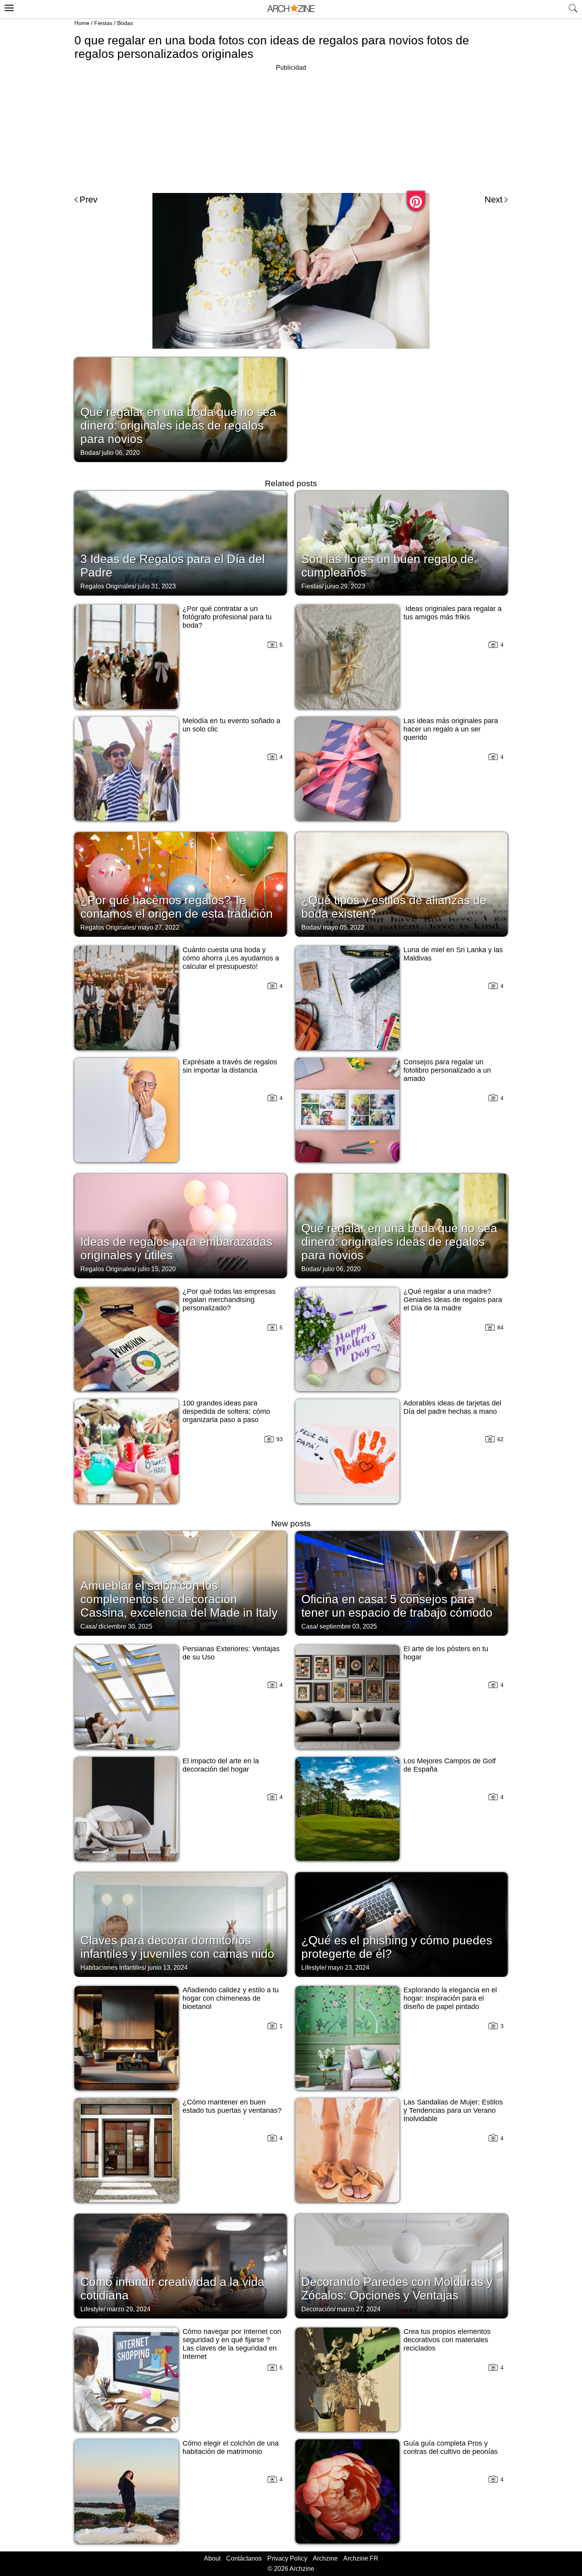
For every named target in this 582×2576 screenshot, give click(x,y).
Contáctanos (244, 2558)
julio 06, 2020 (121, 453)
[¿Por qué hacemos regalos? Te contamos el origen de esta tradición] (181, 884)
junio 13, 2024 (168, 1968)
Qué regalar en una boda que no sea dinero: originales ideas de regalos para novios (178, 425)
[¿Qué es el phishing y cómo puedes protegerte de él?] (401, 1924)
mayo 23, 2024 (349, 1968)
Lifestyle (313, 1968)
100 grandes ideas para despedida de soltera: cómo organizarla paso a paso (226, 1411)
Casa (88, 1626)
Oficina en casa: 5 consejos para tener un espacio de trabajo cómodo (397, 1606)
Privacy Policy (287, 2558)
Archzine (325, 2558)
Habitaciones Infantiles (112, 1968)
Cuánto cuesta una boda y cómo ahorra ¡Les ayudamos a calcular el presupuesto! (231, 958)
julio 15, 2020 (157, 1269)
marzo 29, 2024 (129, 2309)
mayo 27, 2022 (159, 927)
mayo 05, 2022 (343, 927)
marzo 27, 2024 (359, 2309)
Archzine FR (361, 2558)
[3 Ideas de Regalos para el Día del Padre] (181, 542)
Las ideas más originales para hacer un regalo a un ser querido (451, 729)
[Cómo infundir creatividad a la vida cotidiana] (181, 2265)
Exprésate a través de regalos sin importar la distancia (230, 1066)
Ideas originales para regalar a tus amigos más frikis (453, 613)
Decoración (318, 2309)
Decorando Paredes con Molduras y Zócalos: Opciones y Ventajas (397, 2289)
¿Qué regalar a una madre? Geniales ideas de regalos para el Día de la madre (453, 1300)
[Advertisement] (291, 128)
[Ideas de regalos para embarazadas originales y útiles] (181, 1225)
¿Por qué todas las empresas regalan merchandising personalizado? (229, 1300)
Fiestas (103, 23)
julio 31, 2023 (157, 586)
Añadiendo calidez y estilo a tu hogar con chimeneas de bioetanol (231, 1998)
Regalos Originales (107, 586)
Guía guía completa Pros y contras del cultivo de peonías (451, 2447)
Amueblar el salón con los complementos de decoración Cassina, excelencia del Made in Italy (179, 1599)
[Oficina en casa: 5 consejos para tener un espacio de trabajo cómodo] (401, 1583)
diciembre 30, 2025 (126, 1626)
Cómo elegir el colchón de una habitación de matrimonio (231, 2447)
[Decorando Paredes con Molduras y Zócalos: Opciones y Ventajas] (401, 2265)
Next (494, 200)
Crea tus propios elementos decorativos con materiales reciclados (447, 2340)
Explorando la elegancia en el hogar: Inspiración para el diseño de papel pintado (450, 1998)
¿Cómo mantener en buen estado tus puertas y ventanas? (232, 2106)
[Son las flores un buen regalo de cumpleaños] (401, 542)
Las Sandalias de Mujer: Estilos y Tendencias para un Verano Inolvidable (453, 2110)
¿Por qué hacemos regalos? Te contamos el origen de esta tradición (177, 907)
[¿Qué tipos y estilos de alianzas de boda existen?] (401, 884)
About (212, 2558)
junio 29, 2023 (345, 586)
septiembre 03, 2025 (348, 1626)
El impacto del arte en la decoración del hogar (221, 1765)
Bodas (125, 23)
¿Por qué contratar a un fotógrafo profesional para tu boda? (227, 617)
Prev (88, 200)
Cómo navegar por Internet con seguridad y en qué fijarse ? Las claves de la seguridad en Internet (232, 2344)
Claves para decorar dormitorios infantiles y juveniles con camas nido (177, 1947)
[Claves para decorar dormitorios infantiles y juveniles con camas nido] (181, 1924)
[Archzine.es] (291, 9)
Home (82, 23)
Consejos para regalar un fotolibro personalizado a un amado (447, 1070)
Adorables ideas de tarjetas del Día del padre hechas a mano (452, 1407)
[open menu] (8, 7)
